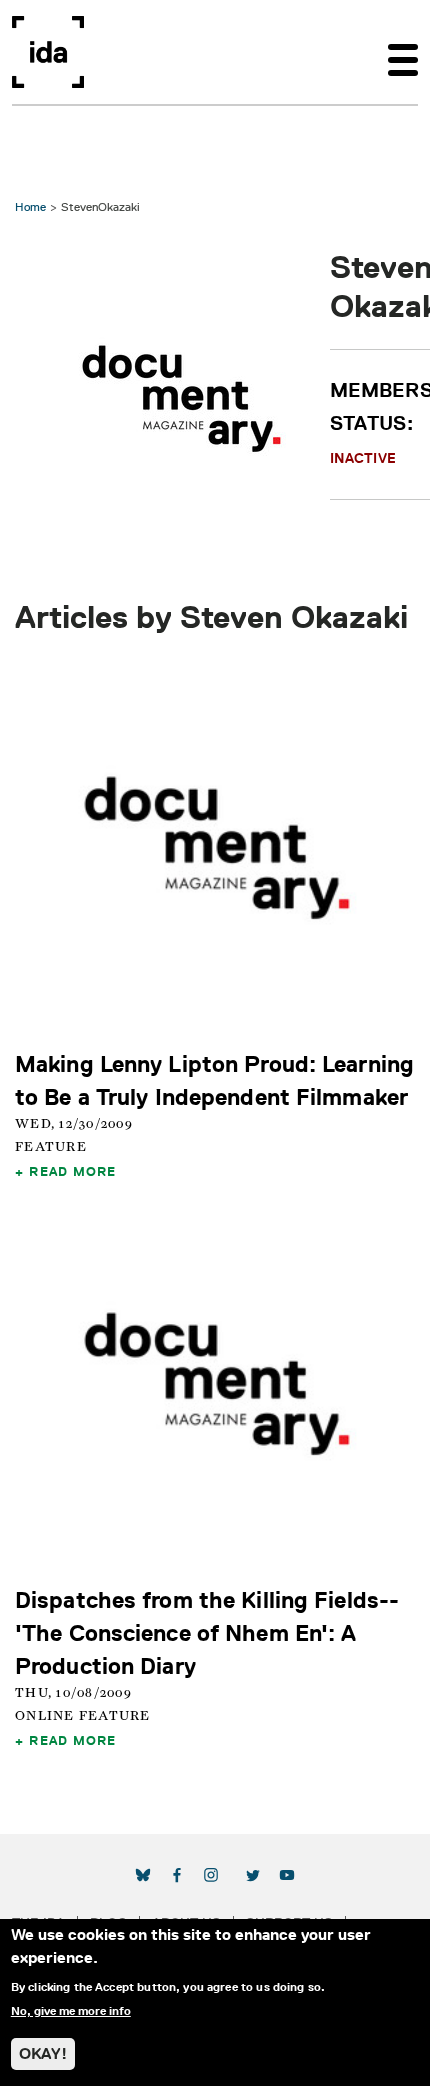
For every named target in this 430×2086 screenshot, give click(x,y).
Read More (72, 1171)
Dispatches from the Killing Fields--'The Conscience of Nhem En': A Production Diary (207, 1632)
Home (30, 206)
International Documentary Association (48, 52)
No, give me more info (71, 2011)
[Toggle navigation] (403, 52)
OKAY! (43, 2053)
